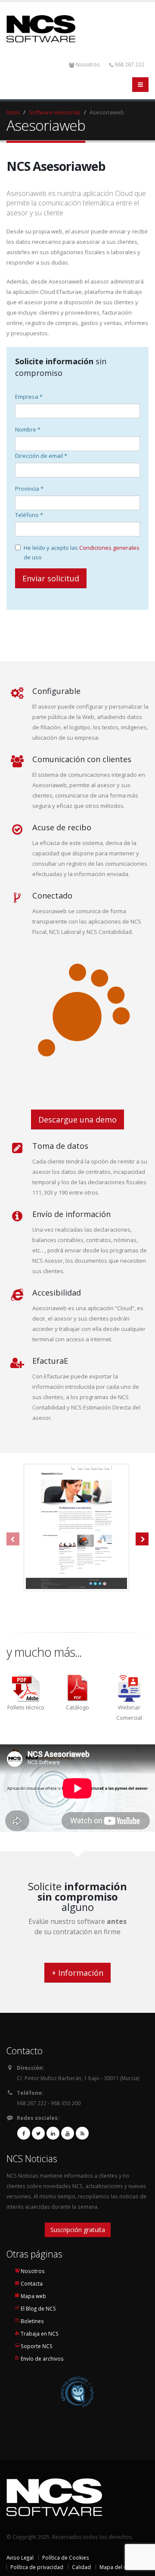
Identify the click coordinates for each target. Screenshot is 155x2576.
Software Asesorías (55, 112)
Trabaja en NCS (40, 2333)
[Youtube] (68, 2133)
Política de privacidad (37, 2567)
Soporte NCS (37, 2346)
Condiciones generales (109, 548)
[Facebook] (24, 2133)
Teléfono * (29, 515)
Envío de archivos (42, 2358)
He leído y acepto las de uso (82, 552)
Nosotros (88, 64)
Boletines (32, 2321)
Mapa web (33, 2296)
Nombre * (28, 429)
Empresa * (29, 397)
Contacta (32, 2283)
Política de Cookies (66, 2557)
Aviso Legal (20, 2557)
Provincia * (29, 489)
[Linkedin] (53, 2133)
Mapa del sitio (117, 2567)
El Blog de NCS (38, 2308)
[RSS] (82, 2133)
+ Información (77, 1973)
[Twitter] (38, 2133)
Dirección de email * (41, 456)
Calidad (81, 2567)
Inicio (13, 112)
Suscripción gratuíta (78, 2230)
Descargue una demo (77, 1119)
